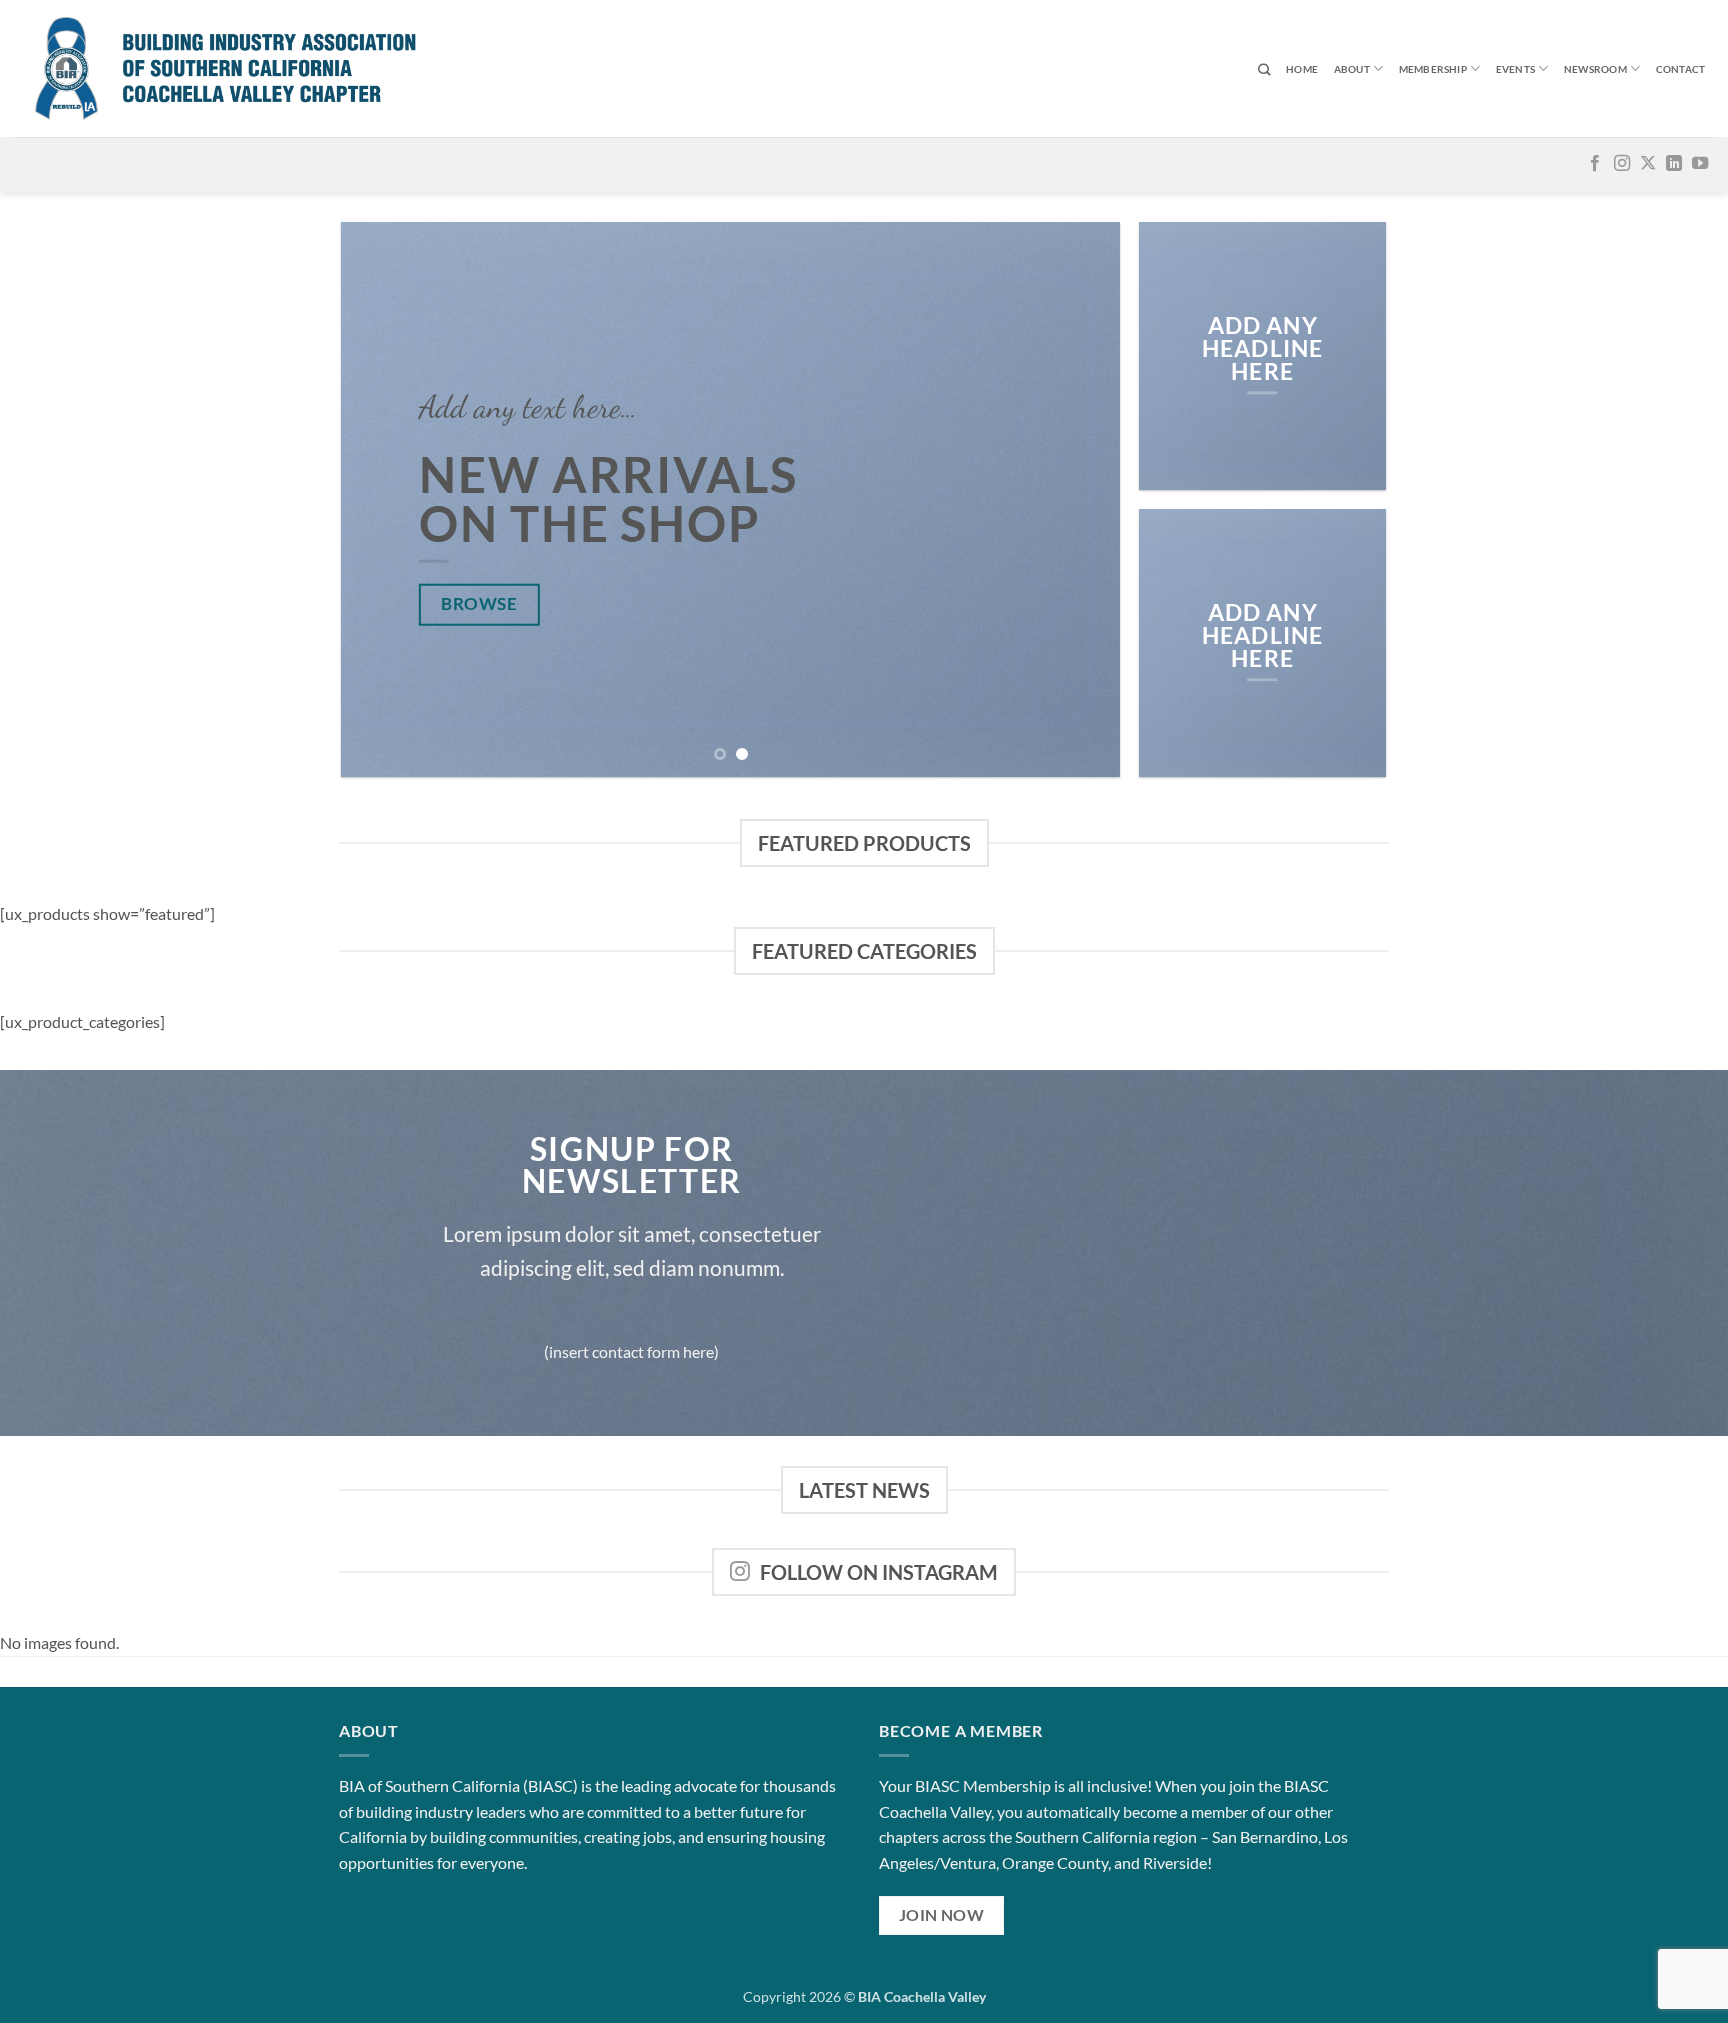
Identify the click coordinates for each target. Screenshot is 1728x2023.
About (1352, 69)
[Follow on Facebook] (1595, 164)
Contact (1680, 69)
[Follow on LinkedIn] (1674, 164)
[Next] (1080, 499)
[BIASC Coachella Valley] (290, 68)
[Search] (1264, 70)
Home (1302, 69)
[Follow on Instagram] (1622, 164)
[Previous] (382, 499)
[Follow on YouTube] (1700, 164)
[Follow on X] (1648, 164)
